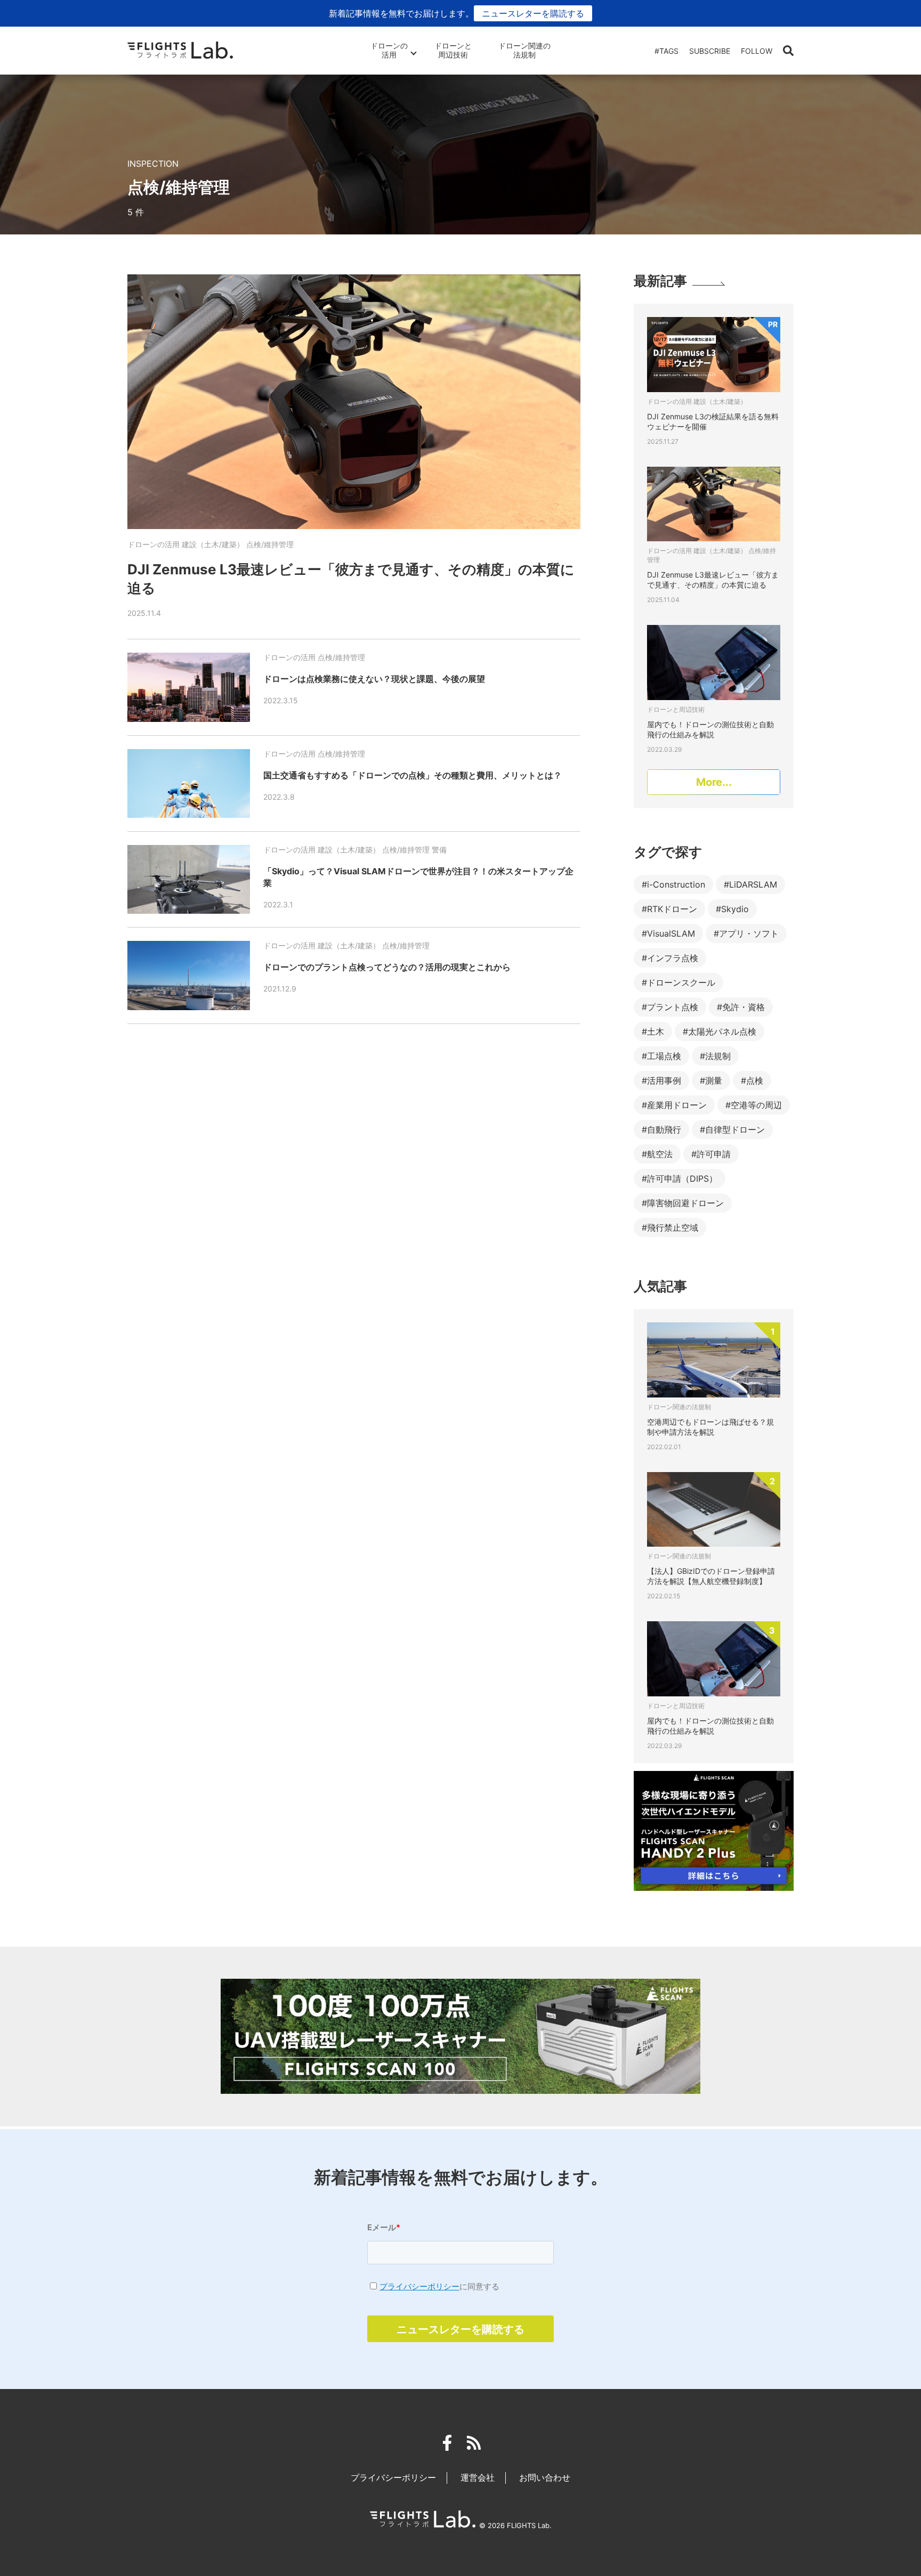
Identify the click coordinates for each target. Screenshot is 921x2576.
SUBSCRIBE (710, 51)
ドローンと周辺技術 (453, 50)
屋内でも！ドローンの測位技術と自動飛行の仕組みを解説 (710, 1726)
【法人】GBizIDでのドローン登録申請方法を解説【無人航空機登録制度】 (711, 1576)
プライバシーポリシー (419, 2286)
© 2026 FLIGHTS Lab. (515, 2525)
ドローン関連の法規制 (524, 50)
